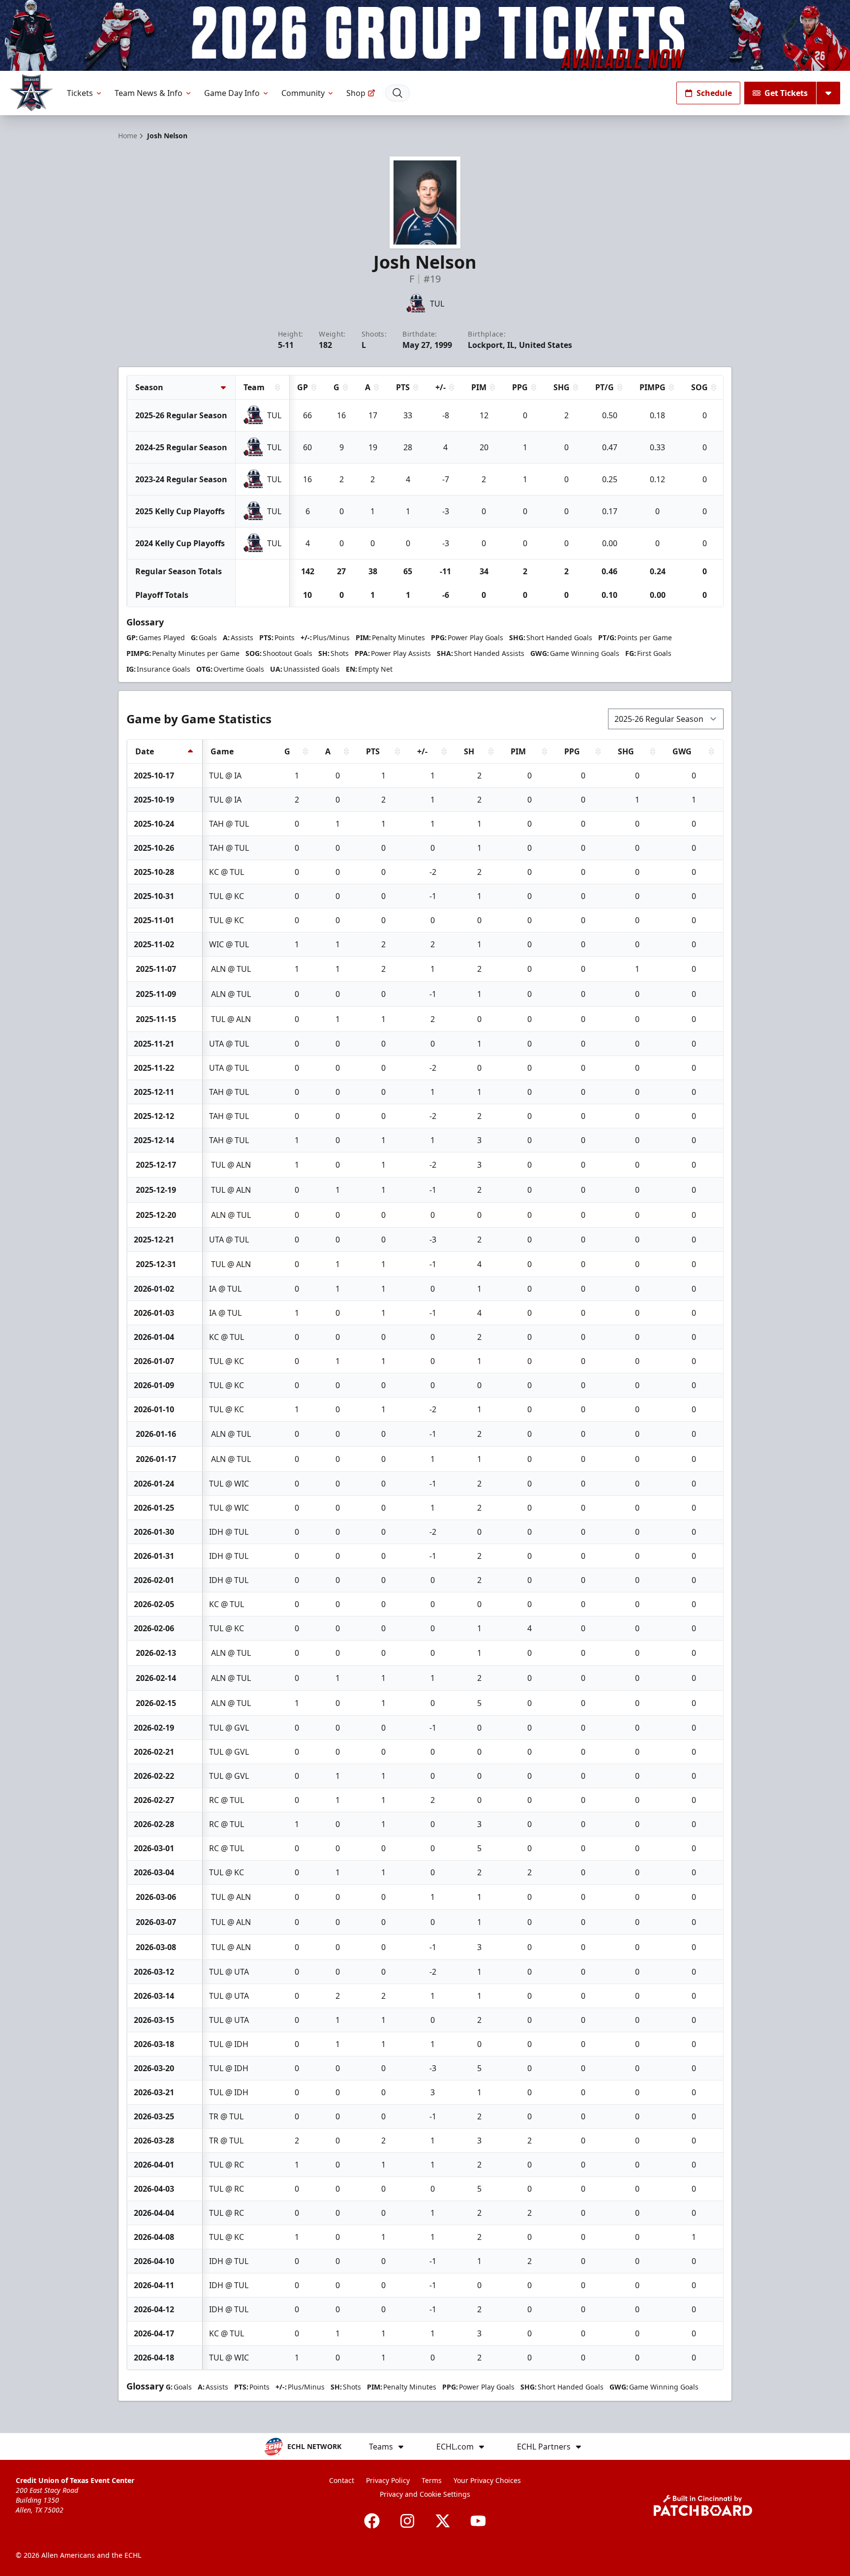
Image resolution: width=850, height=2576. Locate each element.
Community (303, 93)
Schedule (714, 93)
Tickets (80, 93)
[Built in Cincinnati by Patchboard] (703, 2505)
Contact (342, 2480)
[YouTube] (478, 2521)
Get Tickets (786, 93)
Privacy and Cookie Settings (425, 2494)
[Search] (397, 93)
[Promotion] (425, 35)
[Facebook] (372, 2521)
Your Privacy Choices (487, 2480)
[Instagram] (407, 2521)
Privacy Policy (388, 2480)
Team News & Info (149, 93)
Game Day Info (232, 93)
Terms (432, 2480)
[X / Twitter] (443, 2521)
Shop (356, 93)
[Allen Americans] (31, 93)
